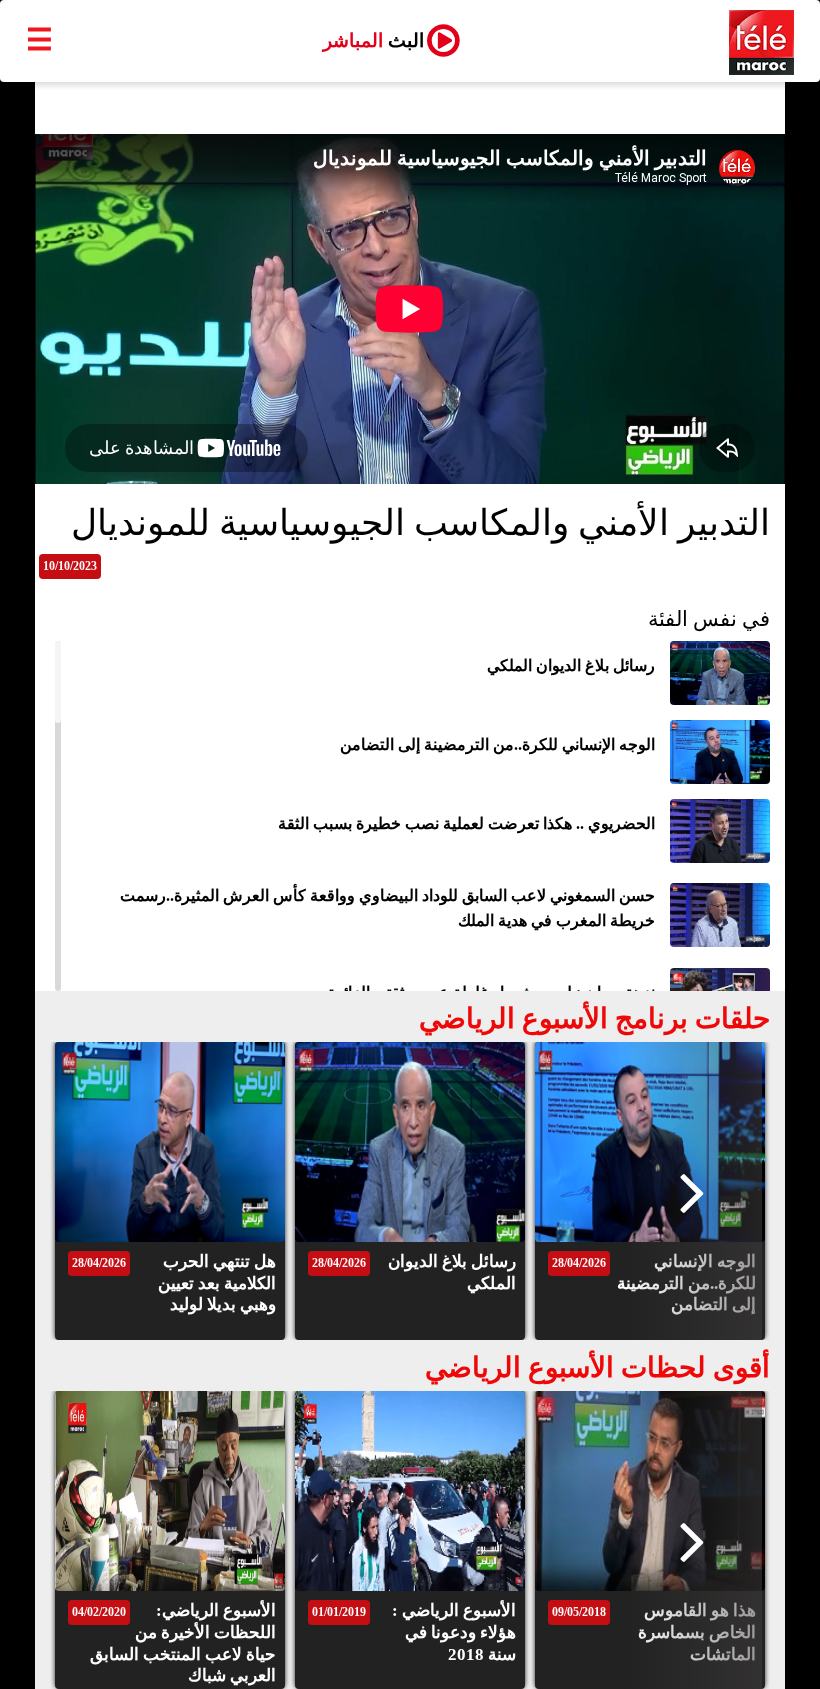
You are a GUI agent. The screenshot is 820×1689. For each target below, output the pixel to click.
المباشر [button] (373, 40)
